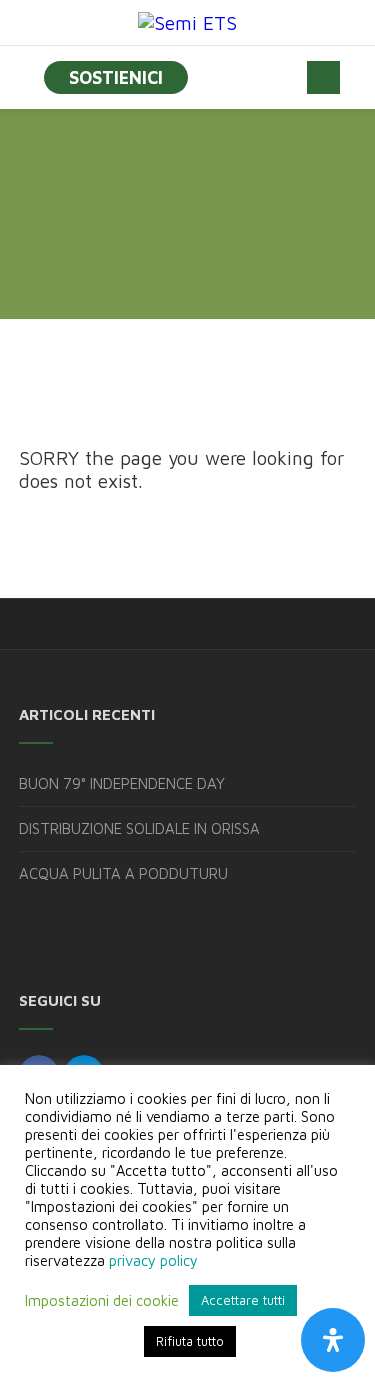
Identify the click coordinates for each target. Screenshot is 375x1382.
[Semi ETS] (187, 22)
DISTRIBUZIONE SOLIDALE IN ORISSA (139, 828)
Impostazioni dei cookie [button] (102, 1300)
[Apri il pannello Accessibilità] (333, 1340)
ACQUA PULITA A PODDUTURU (123, 873)
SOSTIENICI (116, 77)
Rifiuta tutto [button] (190, 1341)
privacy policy (153, 1260)
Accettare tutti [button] (243, 1300)
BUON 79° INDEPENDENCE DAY (122, 783)
